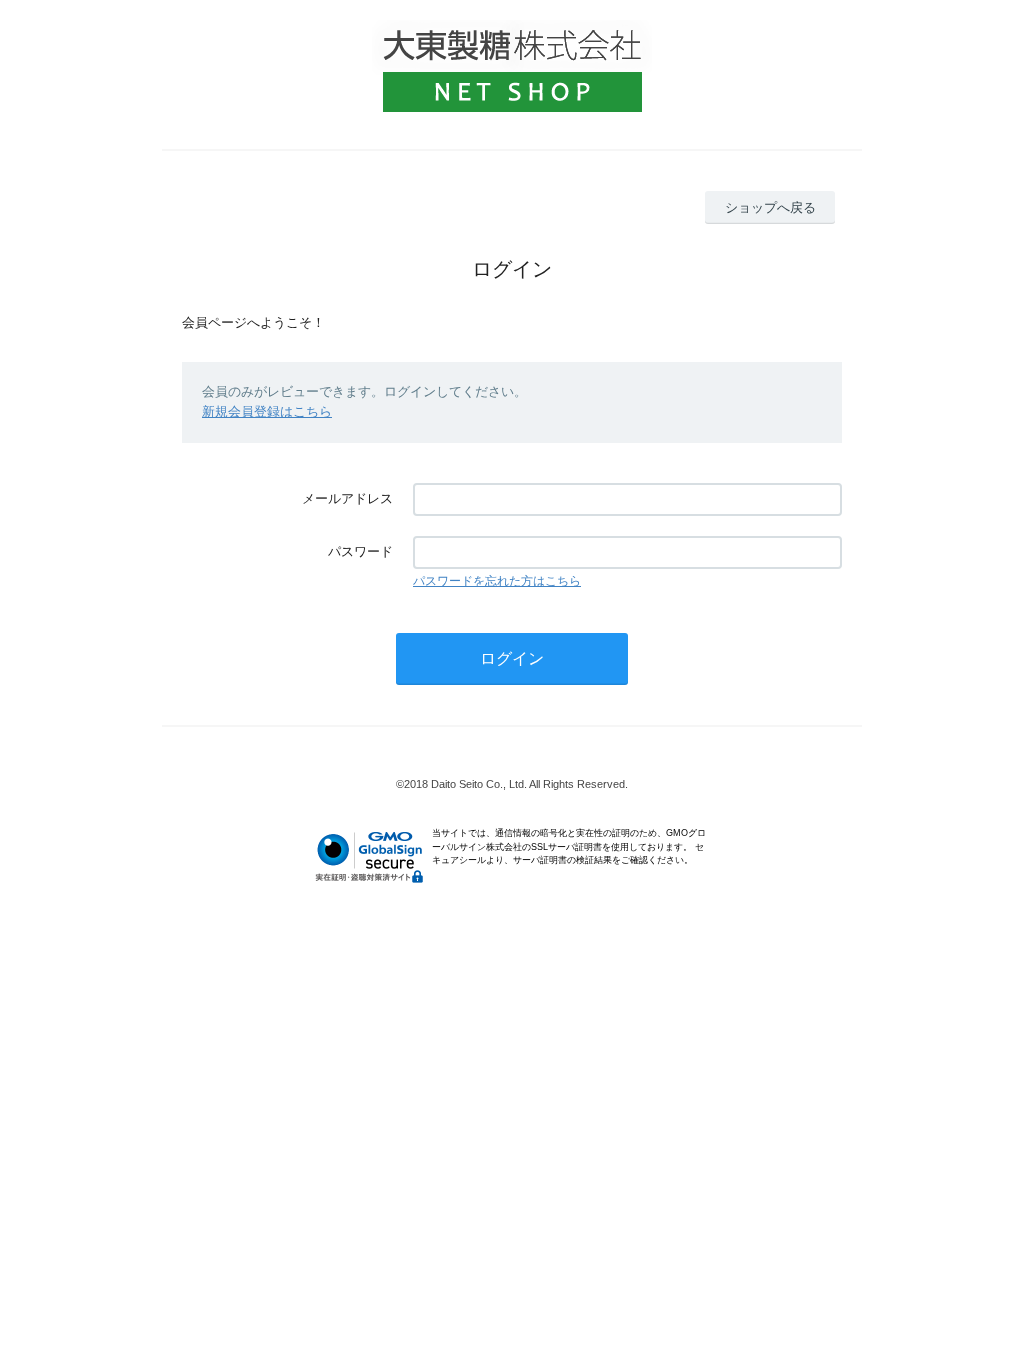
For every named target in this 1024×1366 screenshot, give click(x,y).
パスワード (360, 551)
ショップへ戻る (770, 207)
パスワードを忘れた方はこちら (497, 581)
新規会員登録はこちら (267, 411)
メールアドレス (347, 498)
